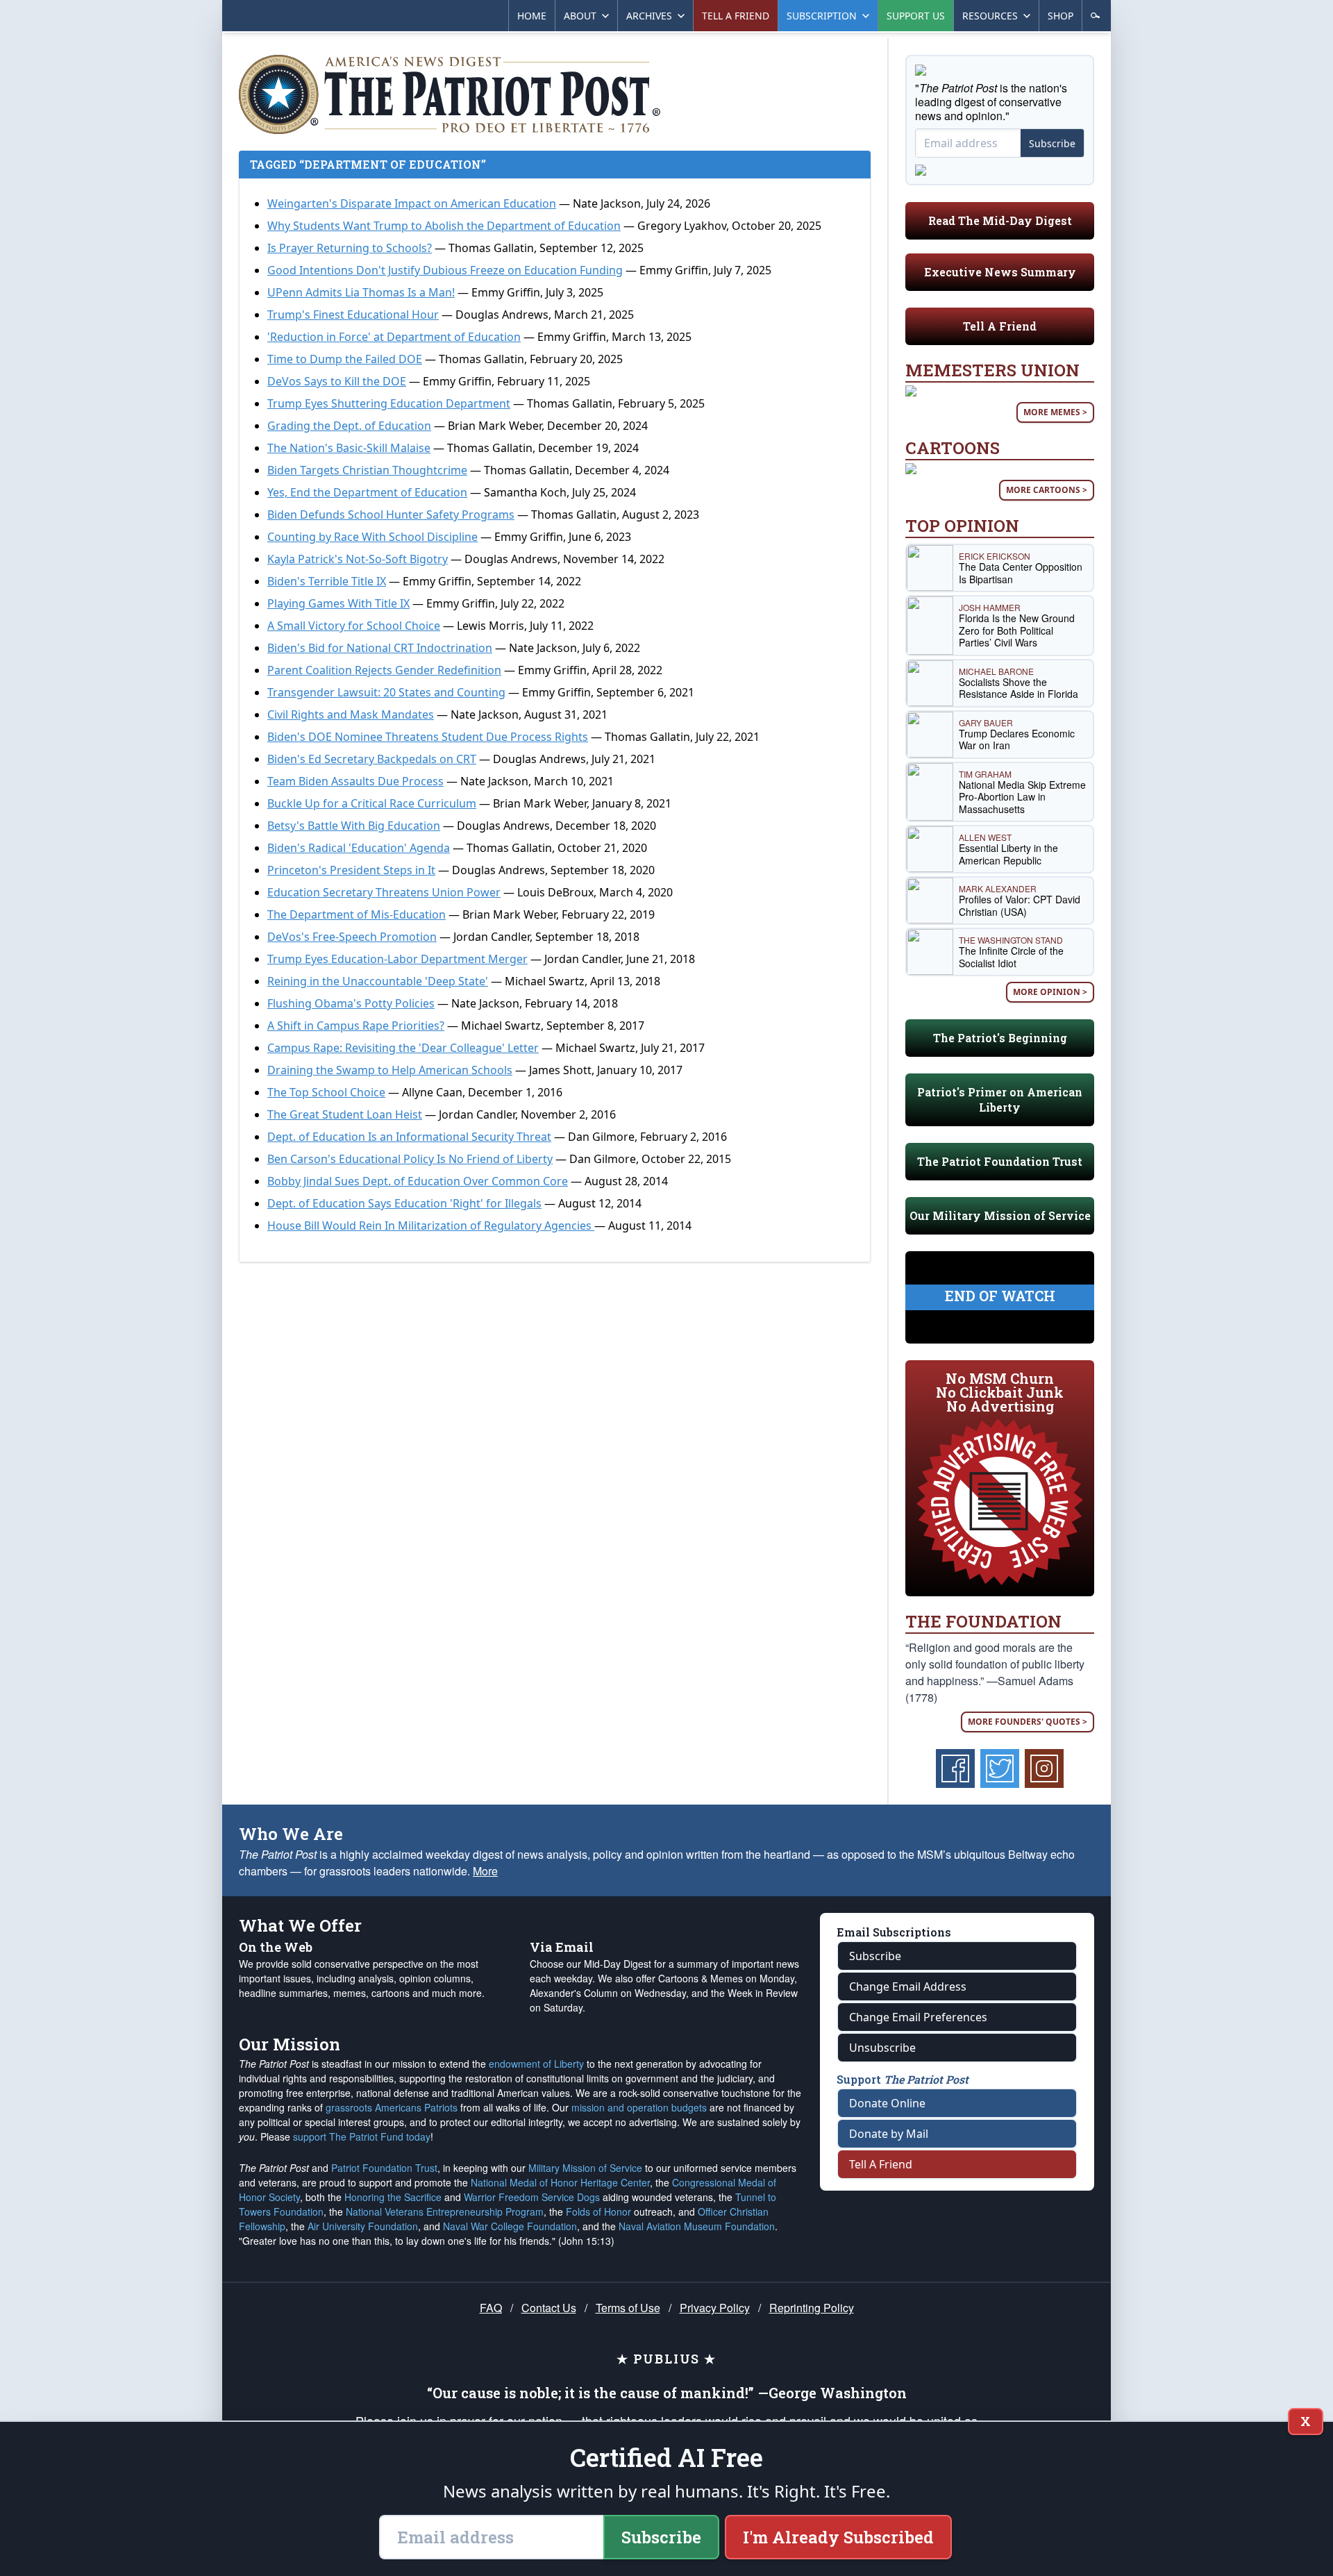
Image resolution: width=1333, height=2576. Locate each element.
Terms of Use (628, 2308)
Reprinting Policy (812, 2308)
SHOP (1060, 16)
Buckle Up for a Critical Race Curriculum (372, 803)
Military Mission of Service (585, 2168)
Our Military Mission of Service (1000, 1215)
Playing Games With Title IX (338, 603)
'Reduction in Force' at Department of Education (394, 337)
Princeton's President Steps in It (351, 870)
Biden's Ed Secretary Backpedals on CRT (372, 759)
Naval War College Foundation (510, 2226)
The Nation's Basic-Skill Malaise (349, 448)
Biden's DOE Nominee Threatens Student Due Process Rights (428, 737)
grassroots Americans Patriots (392, 2107)
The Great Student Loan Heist (345, 1114)
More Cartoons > (1047, 490)
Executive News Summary (1000, 272)
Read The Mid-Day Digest (1000, 220)
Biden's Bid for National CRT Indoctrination (380, 648)
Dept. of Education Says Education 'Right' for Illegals (404, 1203)
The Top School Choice (326, 1092)
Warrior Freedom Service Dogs (532, 2197)
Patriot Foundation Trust (384, 2168)
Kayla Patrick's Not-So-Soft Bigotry (358, 559)
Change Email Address (908, 1987)
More (485, 1871)
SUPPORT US (916, 16)
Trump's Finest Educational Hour (353, 315)
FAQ (491, 2308)
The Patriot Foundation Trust (1000, 1161)
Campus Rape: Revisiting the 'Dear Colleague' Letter (403, 1048)
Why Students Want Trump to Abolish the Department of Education (444, 226)
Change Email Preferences (918, 2017)
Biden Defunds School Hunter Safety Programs (391, 515)
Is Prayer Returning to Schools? (350, 248)
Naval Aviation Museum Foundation (697, 2226)
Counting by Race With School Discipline (372, 537)
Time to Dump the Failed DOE (345, 359)
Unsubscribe (882, 2048)
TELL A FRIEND (736, 16)
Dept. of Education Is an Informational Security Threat (409, 1137)
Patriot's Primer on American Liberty (1000, 1099)
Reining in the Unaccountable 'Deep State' (378, 981)
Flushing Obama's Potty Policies (351, 1003)
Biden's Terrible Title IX (327, 581)
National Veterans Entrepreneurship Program (445, 2211)
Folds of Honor (598, 2211)
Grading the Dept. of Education (349, 426)
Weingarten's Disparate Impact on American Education (412, 203)
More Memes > (1055, 412)
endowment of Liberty (536, 2064)
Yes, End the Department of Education (367, 492)
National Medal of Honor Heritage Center (560, 2182)
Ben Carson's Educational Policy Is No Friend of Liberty (410, 1159)
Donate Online (887, 2103)
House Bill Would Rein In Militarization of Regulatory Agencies (431, 1226)
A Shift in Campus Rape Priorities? (356, 1026)
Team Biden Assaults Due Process (355, 781)
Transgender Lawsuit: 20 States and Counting (386, 692)
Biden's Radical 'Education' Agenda (359, 848)
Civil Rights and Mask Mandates (351, 714)
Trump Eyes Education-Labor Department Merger (397, 959)
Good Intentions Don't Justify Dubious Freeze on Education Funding (445, 270)
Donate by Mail (889, 2134)
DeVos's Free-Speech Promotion (352, 937)
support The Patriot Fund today (362, 2136)
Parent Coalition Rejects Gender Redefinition (384, 670)
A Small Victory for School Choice (354, 626)
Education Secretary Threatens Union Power (384, 892)
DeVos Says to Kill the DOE (337, 381)
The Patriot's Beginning (1000, 1038)
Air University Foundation (363, 2226)
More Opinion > (1050, 992)
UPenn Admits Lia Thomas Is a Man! (361, 292)
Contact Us (549, 2308)
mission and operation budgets (639, 2107)
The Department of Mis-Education (357, 914)
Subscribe (1052, 143)
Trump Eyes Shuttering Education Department (389, 403)
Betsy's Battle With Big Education (354, 826)
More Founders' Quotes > (1028, 1722)
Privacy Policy (715, 2308)
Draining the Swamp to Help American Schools (390, 1070)
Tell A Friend (1000, 326)
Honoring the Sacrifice (393, 2197)
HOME (532, 16)
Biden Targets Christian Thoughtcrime (367, 470)
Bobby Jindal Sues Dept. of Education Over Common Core (418, 1181)
